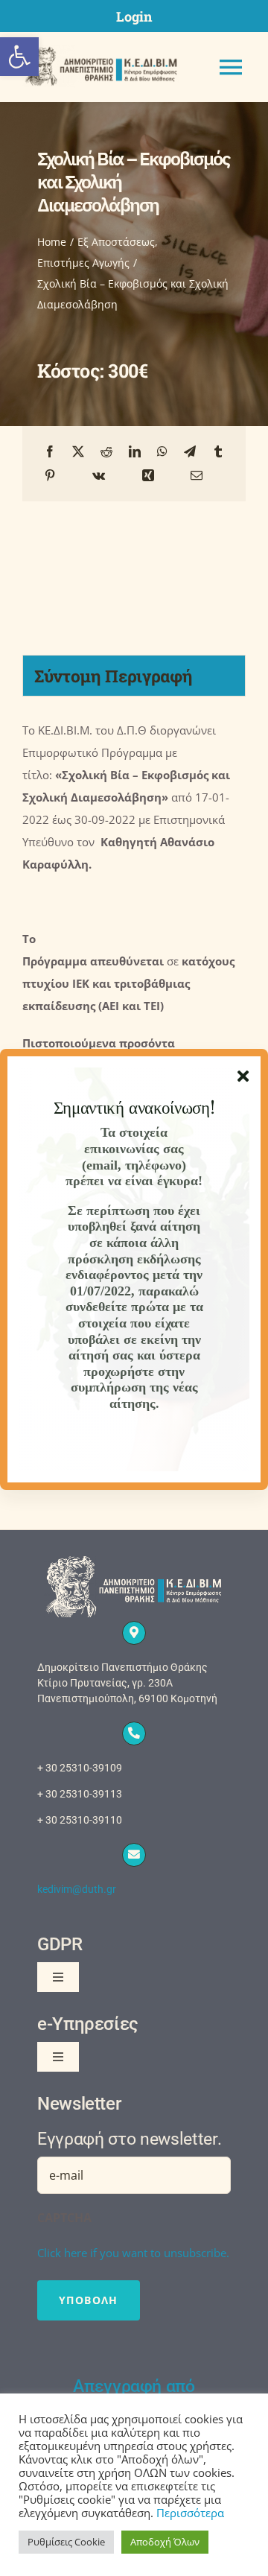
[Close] (243, 1076)
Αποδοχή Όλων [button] (165, 2542)
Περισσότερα (190, 2513)
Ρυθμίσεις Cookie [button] (66, 2542)
